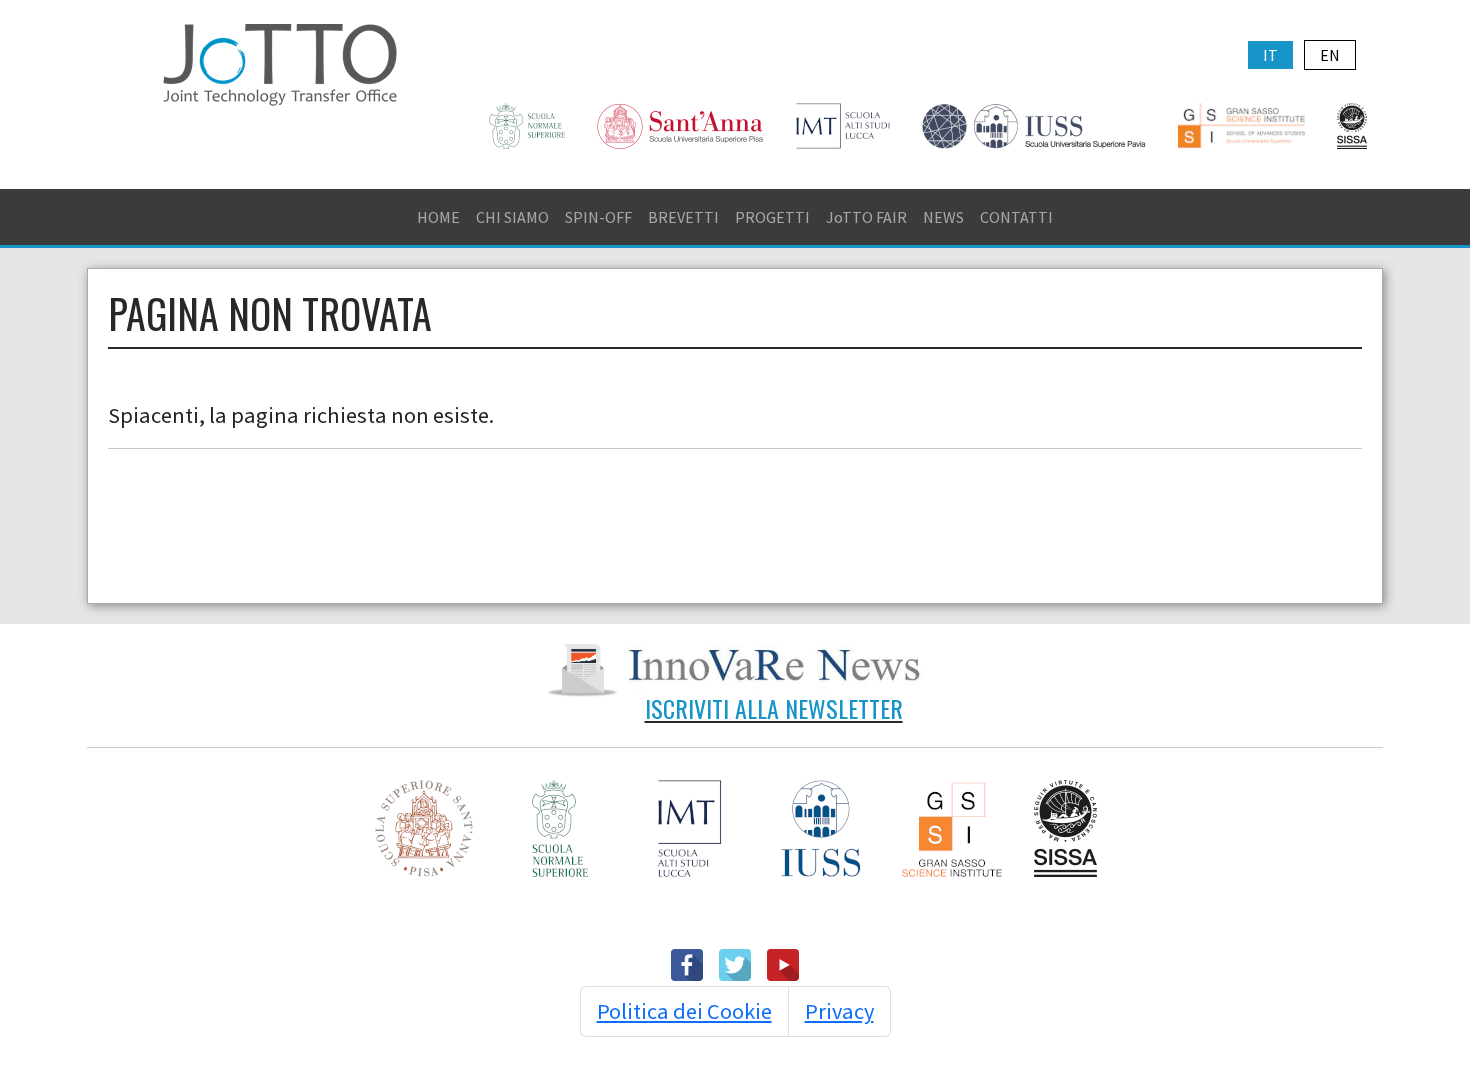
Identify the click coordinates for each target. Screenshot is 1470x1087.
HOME (438, 217)
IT (1270, 55)
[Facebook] (687, 963)
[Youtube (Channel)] (783, 963)
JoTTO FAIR (866, 217)
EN (1330, 55)
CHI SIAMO (512, 217)
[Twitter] (735, 963)
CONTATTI (1016, 217)
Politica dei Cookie (684, 1011)
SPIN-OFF (598, 217)
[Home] (280, 62)
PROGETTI (772, 217)
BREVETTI (683, 217)
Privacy (839, 1011)
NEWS (943, 217)
